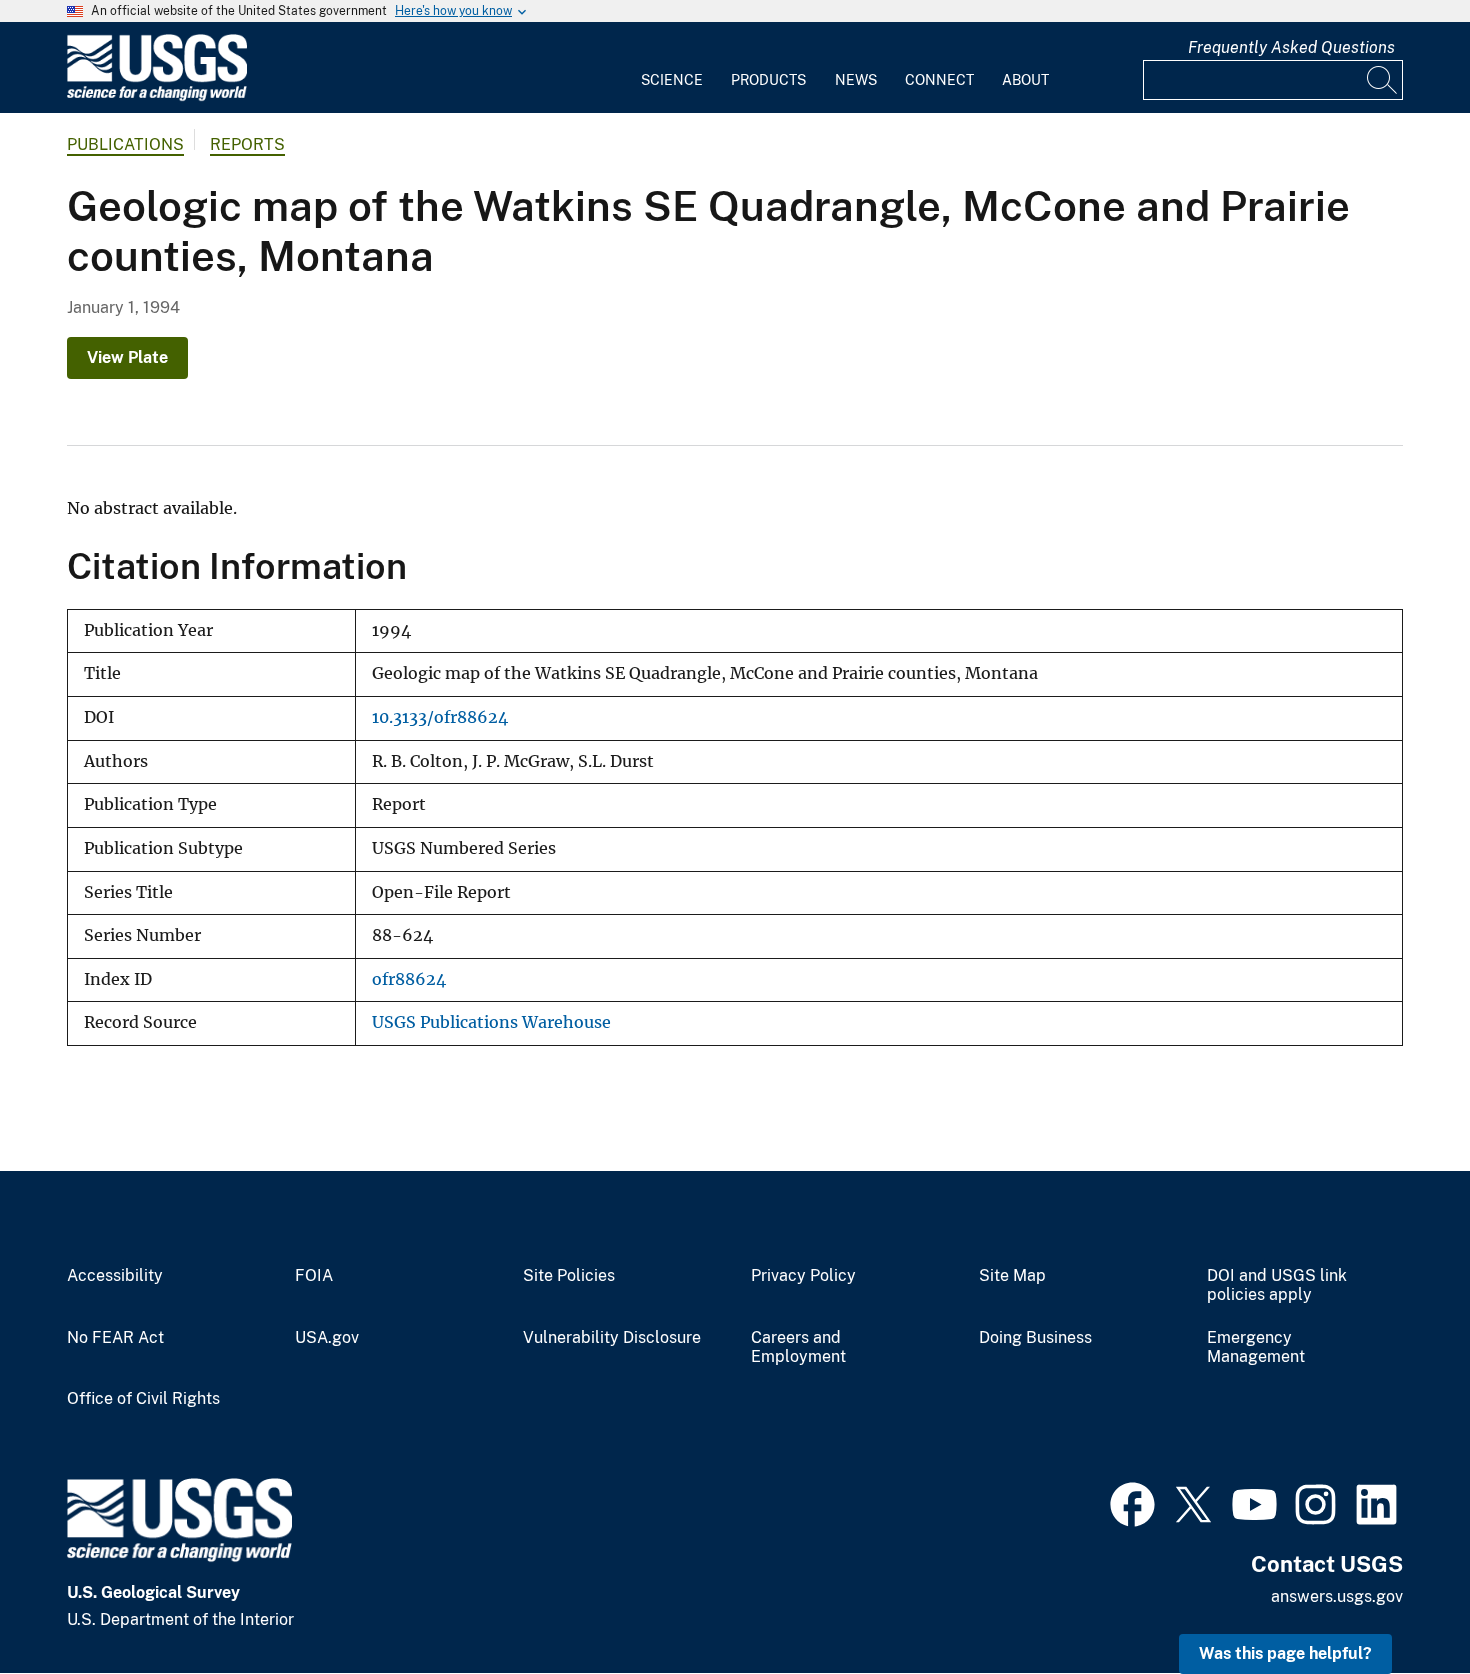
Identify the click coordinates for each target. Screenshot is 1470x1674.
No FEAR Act (115, 1338)
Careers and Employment (798, 1347)
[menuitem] (672, 68)
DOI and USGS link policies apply (1277, 1285)
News (856, 80)
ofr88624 (409, 979)
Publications (125, 144)
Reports (247, 144)
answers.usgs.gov (1337, 1596)
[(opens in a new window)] (1132, 1502)
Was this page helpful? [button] (1285, 1653)
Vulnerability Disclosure (612, 1338)
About (1025, 80)
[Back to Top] (1397, 1601)
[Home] (157, 96)
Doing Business (1035, 1338)
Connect (939, 80)
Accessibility (115, 1276)
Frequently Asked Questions (1291, 47)
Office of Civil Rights (143, 1399)
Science (672, 80)
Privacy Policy (803, 1276)
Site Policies (569, 1276)
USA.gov (327, 1338)
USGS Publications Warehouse (491, 1022)
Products (768, 80)
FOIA (314, 1276)
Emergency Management (1256, 1347)
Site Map (1012, 1276)
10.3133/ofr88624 (440, 717)
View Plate (127, 357)
